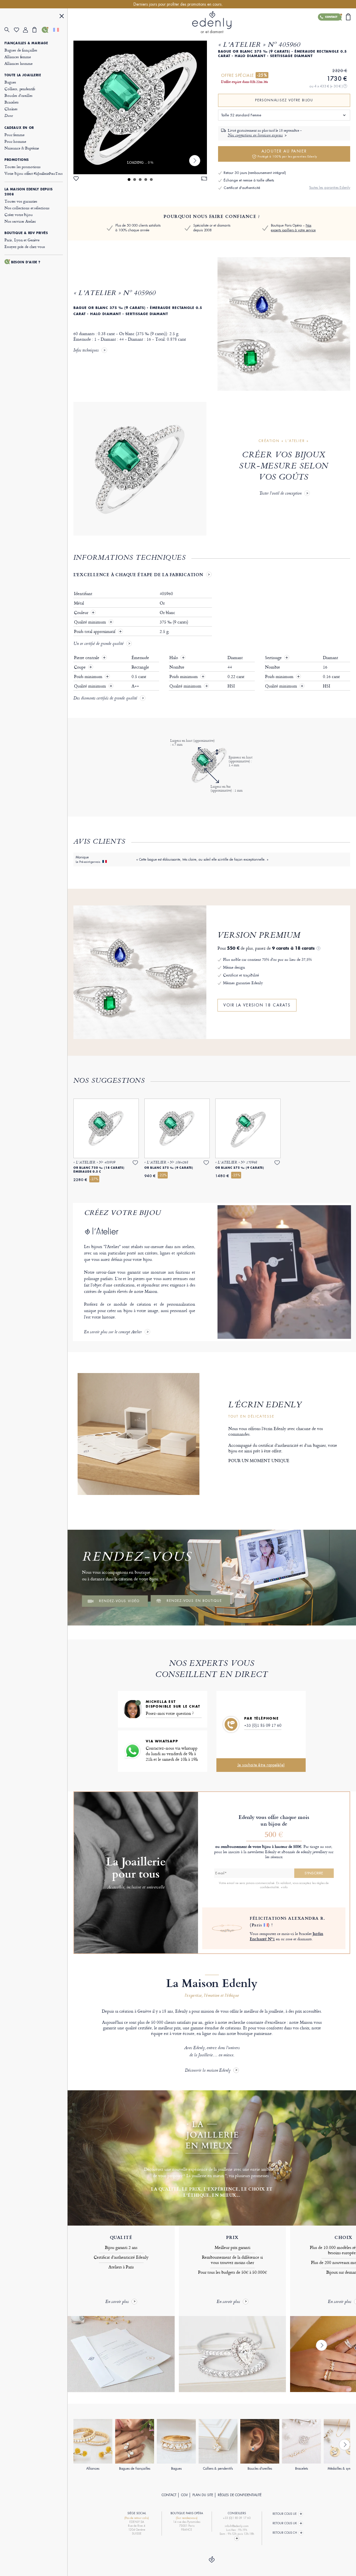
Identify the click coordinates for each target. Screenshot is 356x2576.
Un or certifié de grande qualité (98, 644)
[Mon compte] (28, 30)
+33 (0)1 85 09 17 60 (263, 1725)
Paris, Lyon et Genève (22, 240)
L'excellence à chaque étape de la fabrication (138, 574)
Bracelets (12, 102)
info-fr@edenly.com (237, 2526)
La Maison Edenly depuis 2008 (29, 192)
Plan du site (203, 2495)
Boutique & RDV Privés (26, 233)
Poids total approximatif (95, 632)
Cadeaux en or (19, 128)
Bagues (10, 82)
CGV (184, 2495)
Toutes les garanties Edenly (330, 187)
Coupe (80, 667)
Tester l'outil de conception (280, 494)
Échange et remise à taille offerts (249, 180)
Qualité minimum (91, 622)
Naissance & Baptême (22, 148)
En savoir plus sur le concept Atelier (113, 1332)
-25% (262, 75)
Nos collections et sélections (27, 208)
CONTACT (169, 2495)
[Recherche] (9, 30)
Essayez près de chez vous (25, 246)
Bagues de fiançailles (21, 50)
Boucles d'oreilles (18, 95)
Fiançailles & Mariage (26, 43)
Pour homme (15, 141)
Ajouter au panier (287, 154)
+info (284, 1887)
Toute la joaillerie (23, 75)
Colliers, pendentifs (20, 89)
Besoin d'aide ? (26, 262)
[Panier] (37, 30)
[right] (195, 161)
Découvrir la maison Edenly (208, 2071)
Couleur (82, 613)
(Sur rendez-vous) (187, 2518)
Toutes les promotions (23, 167)
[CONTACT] (46, 30)
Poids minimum (89, 677)
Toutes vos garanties (21, 201)
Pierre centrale (87, 658)
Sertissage (274, 658)
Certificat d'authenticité (242, 188)
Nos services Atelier (20, 221)
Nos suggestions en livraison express (255, 136)
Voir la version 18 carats (257, 1005)
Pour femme (14, 135)
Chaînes (11, 109)
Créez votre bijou (18, 214)
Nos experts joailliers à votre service (293, 228)
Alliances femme (18, 57)
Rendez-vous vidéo (119, 1601)
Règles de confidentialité (240, 2495)
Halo (174, 658)
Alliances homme (18, 63)
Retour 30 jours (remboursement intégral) (255, 173)
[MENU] (62, 17)
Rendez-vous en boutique (194, 1601)
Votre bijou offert (34, 173)
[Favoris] (19, 30)
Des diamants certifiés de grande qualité (105, 699)
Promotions (17, 160)
